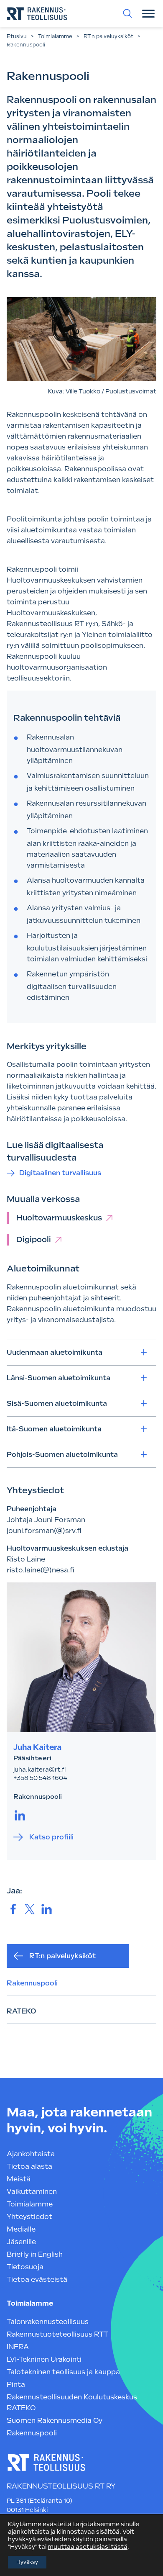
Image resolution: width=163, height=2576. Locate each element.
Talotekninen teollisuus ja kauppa (63, 2372)
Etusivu (17, 36)
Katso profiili (51, 1837)
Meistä (19, 2179)
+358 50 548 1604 (40, 1778)
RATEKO (22, 2011)
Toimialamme (55, 36)
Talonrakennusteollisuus (48, 2322)
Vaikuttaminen (32, 2192)
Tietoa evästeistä (37, 2279)
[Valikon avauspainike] (148, 13)
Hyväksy (27, 2562)
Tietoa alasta (29, 2166)
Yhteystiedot (29, 2217)
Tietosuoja (25, 2267)
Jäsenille (21, 2242)
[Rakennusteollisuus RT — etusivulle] (37, 14)
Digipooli (34, 1239)
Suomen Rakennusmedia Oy (55, 2421)
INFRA (18, 2347)
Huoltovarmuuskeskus (59, 1218)
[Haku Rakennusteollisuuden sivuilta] (127, 13)
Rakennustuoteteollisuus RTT (57, 2334)
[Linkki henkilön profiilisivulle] (81, 1657)
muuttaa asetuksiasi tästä (88, 2547)
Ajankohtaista (31, 2154)
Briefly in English (35, 2254)
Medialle (21, 2229)
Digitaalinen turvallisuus (60, 1173)
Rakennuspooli (32, 1983)
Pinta (16, 2385)
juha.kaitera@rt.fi (39, 1770)
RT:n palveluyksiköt (108, 36)
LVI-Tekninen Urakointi (44, 2359)
